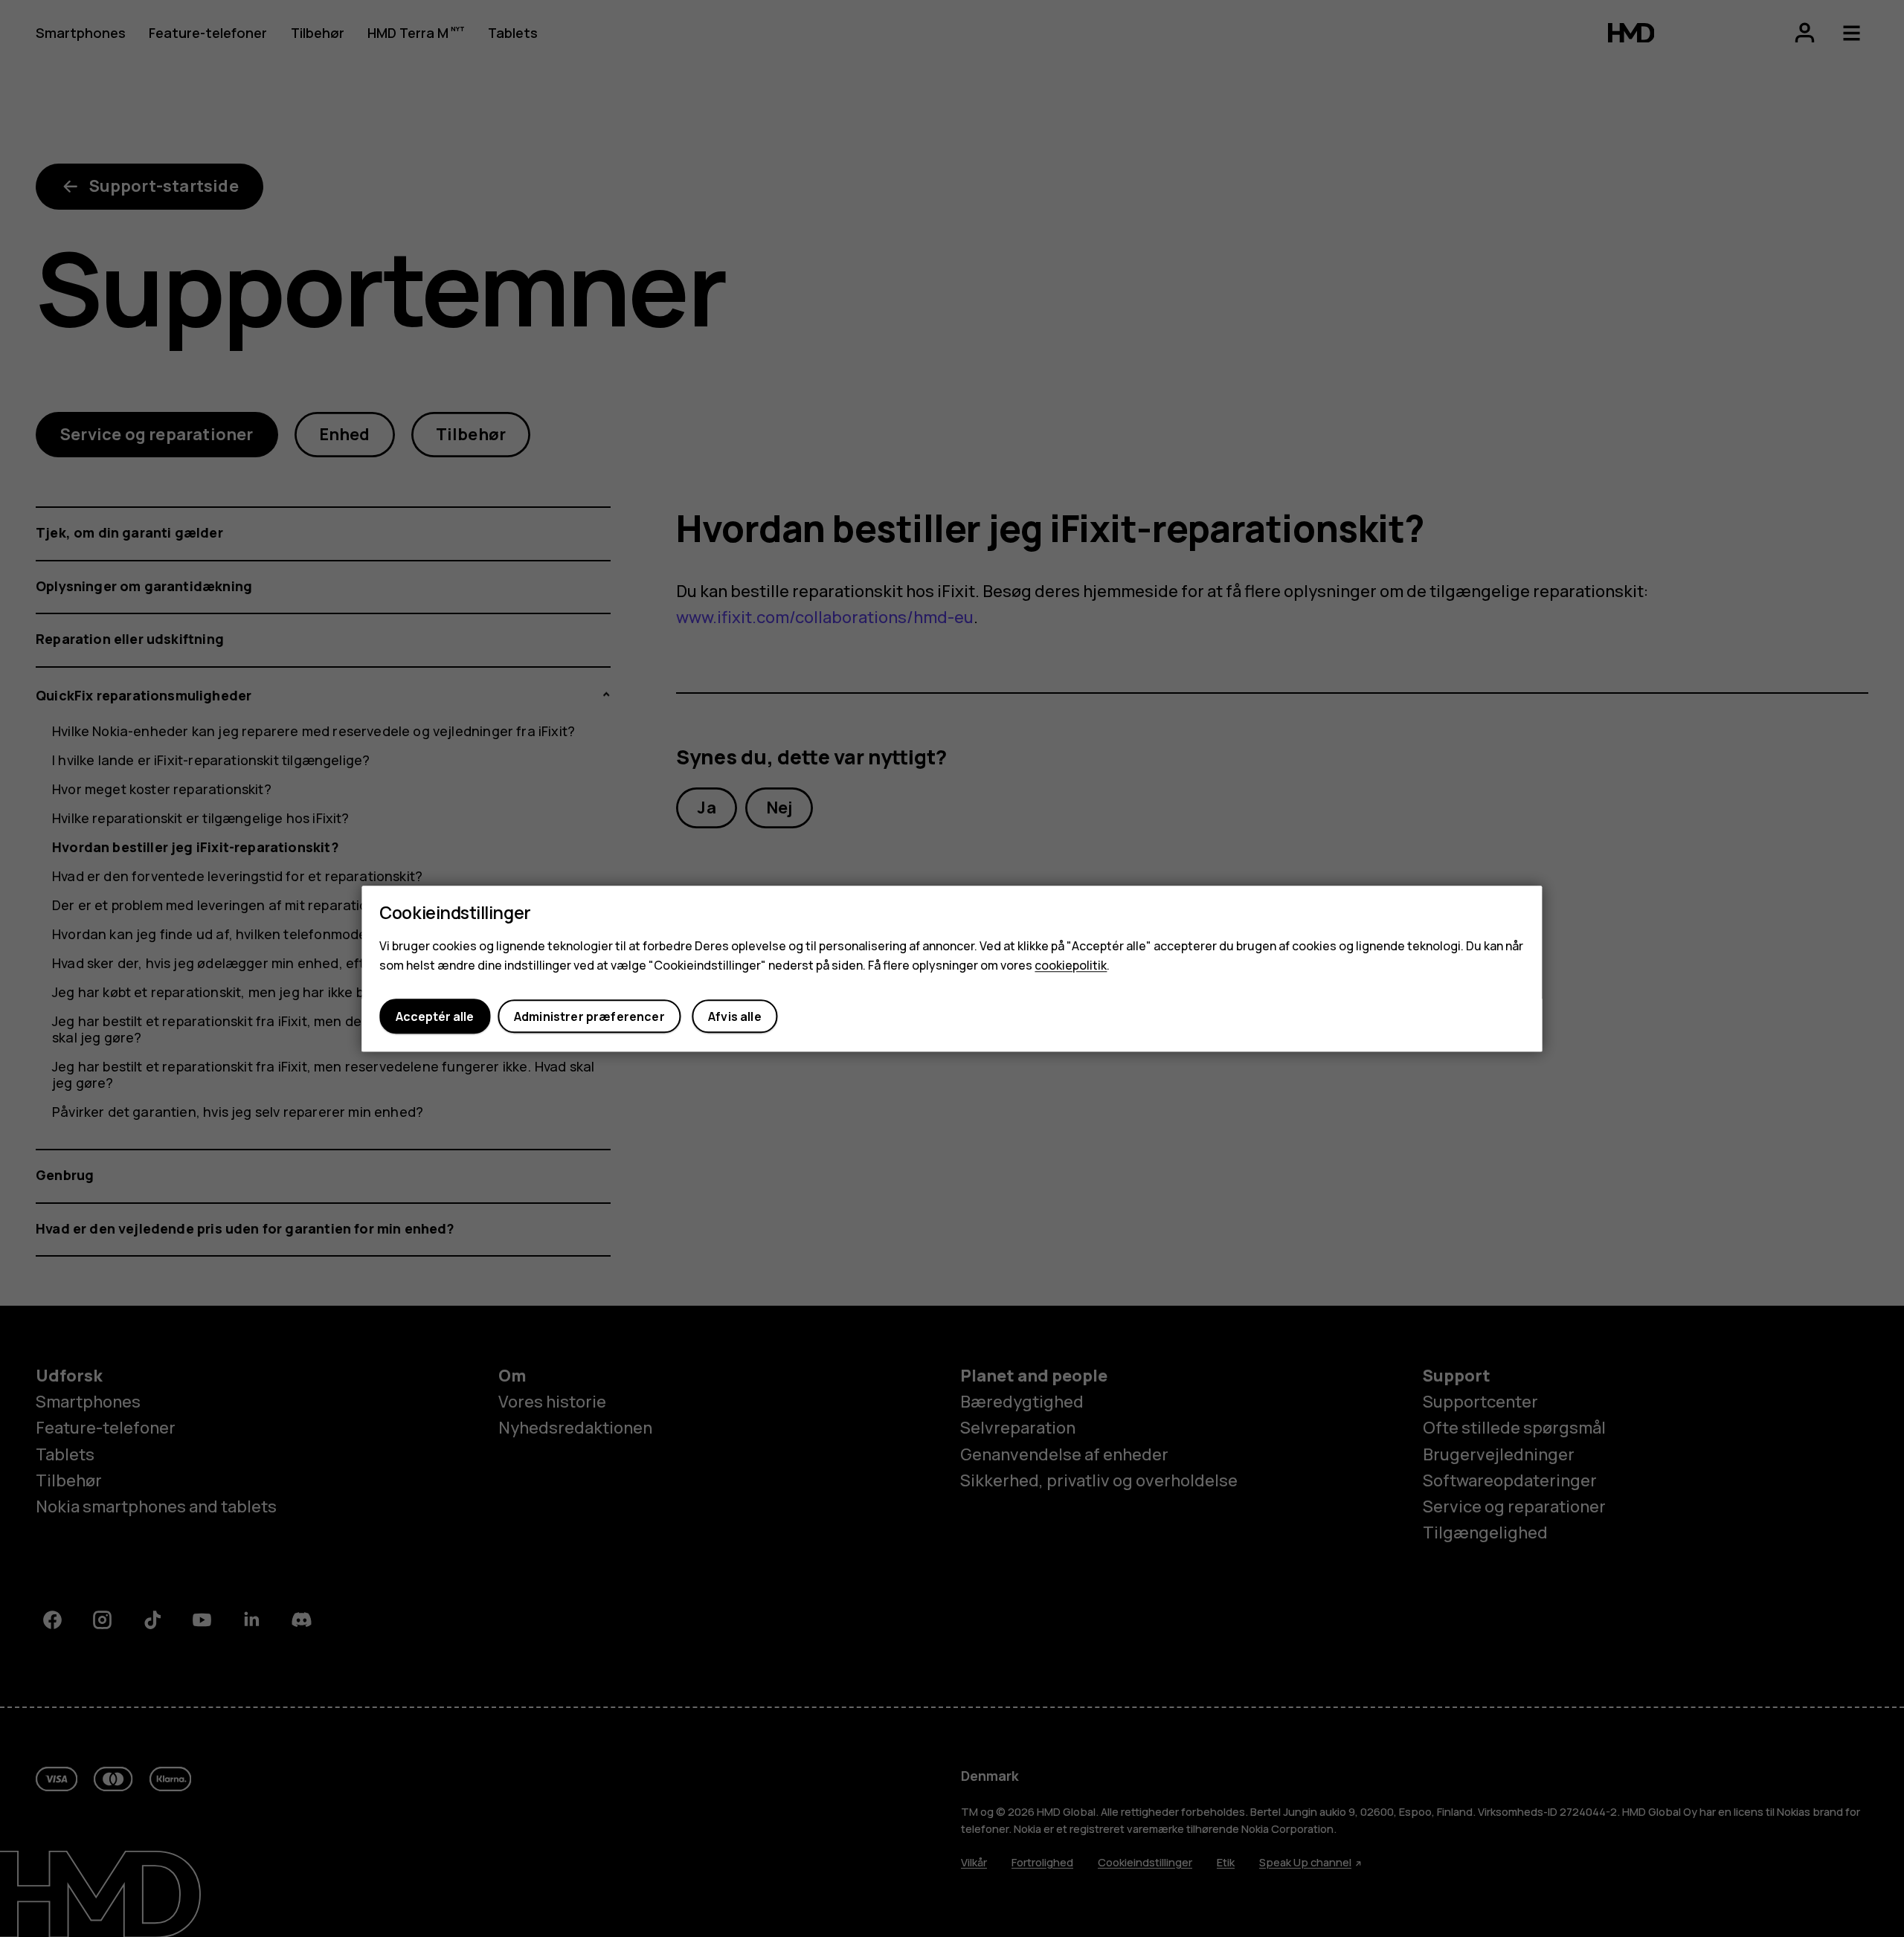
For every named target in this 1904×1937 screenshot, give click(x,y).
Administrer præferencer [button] (589, 1016)
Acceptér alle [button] (435, 1016)
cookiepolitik (1071, 965)
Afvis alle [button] (735, 1016)
